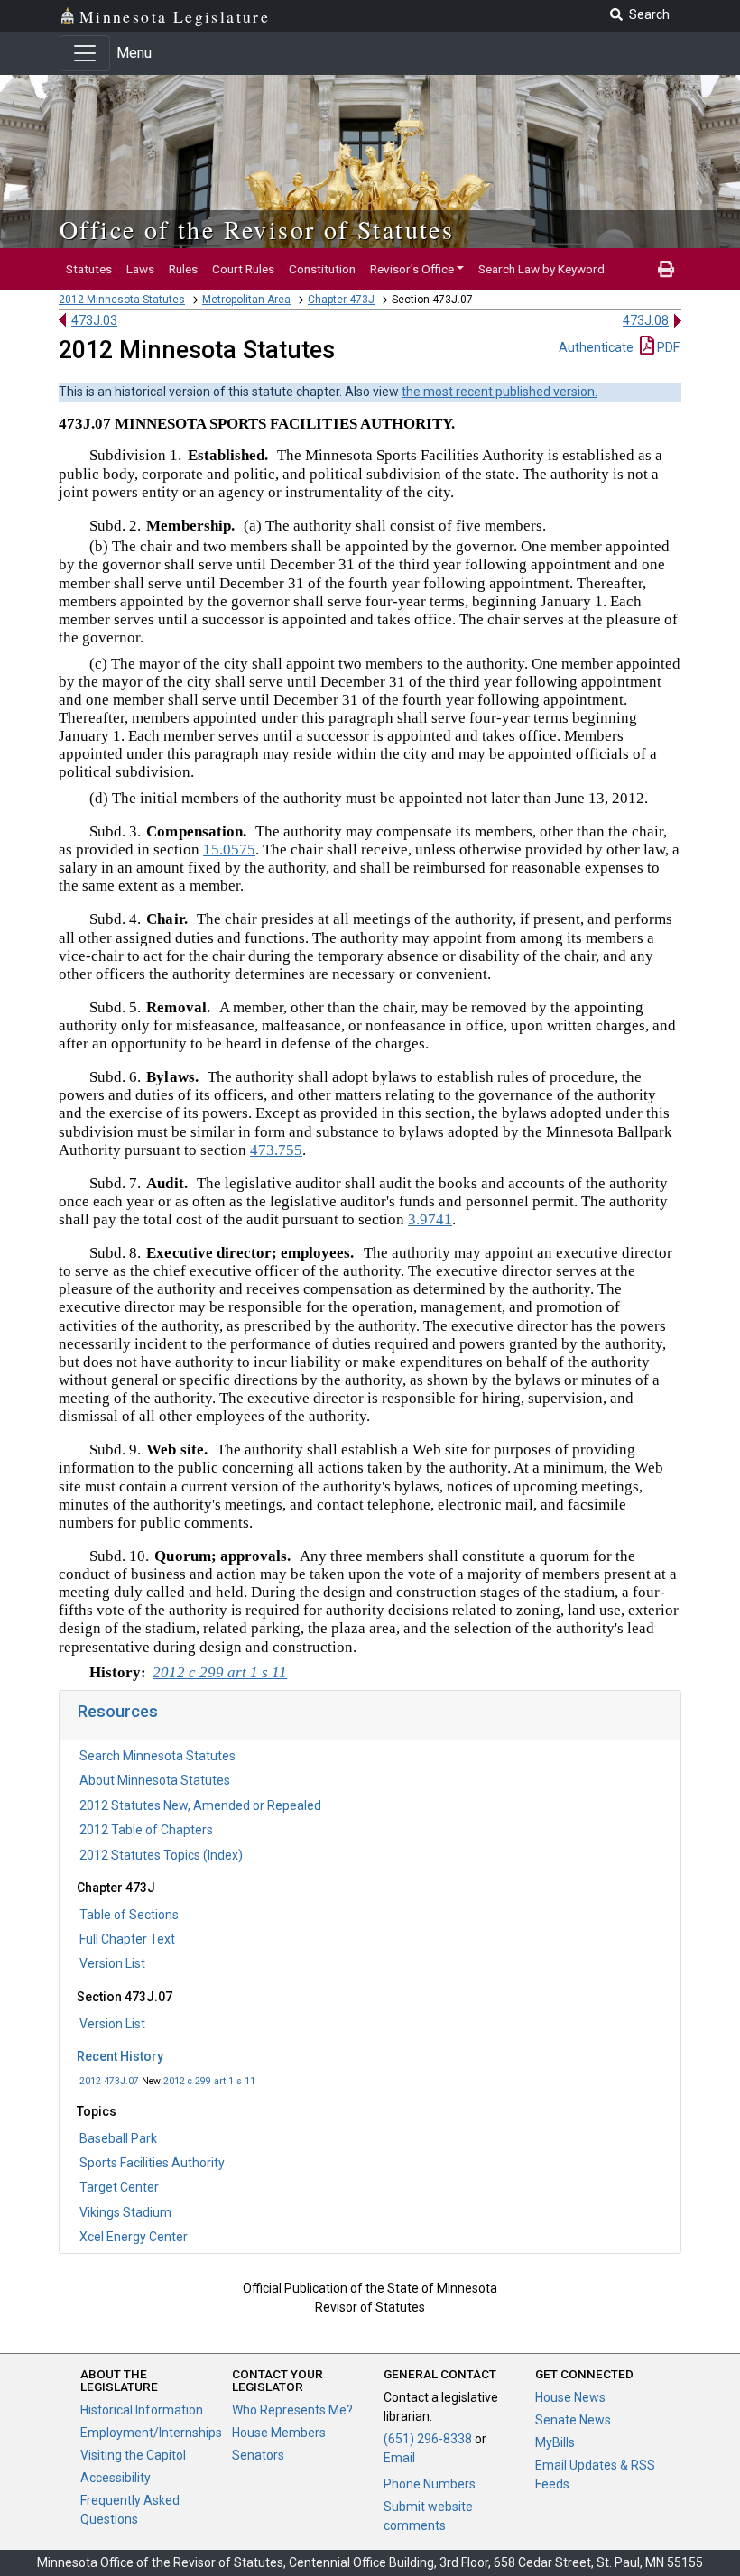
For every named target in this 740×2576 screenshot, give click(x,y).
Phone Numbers (430, 2484)
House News (570, 2397)
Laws (140, 269)
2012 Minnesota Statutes (122, 300)
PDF (667, 347)
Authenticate (596, 347)
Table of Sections (129, 1915)
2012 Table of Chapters (146, 1830)
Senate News (573, 2420)
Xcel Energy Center (134, 2237)
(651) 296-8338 (428, 2439)
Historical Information (142, 2410)
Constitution (322, 269)
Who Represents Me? (292, 2410)
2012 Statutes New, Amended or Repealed (200, 1805)
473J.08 (646, 320)
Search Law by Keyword (541, 269)
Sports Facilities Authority (152, 2163)
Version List (112, 1963)
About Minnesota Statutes (155, 1780)
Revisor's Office (412, 269)
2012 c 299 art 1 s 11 (209, 2081)
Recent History (120, 2056)
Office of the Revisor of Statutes (257, 229)
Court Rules (243, 269)
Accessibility (116, 2478)
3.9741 (430, 1219)
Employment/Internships (151, 2433)
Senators (258, 2455)
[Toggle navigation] (85, 53)
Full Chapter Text (127, 1939)
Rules (183, 269)
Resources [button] (118, 1711)
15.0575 (229, 849)
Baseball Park (118, 2138)
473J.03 (94, 320)
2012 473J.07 (109, 2081)
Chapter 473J (341, 300)
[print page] (666, 269)
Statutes (89, 269)
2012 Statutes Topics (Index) (161, 1855)
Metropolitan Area (246, 300)
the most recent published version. (499, 392)
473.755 (276, 1150)
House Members (279, 2433)
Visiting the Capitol (133, 2455)
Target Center (119, 2187)
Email (399, 2458)
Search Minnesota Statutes (157, 1756)
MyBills (555, 2442)
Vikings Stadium (125, 2212)
